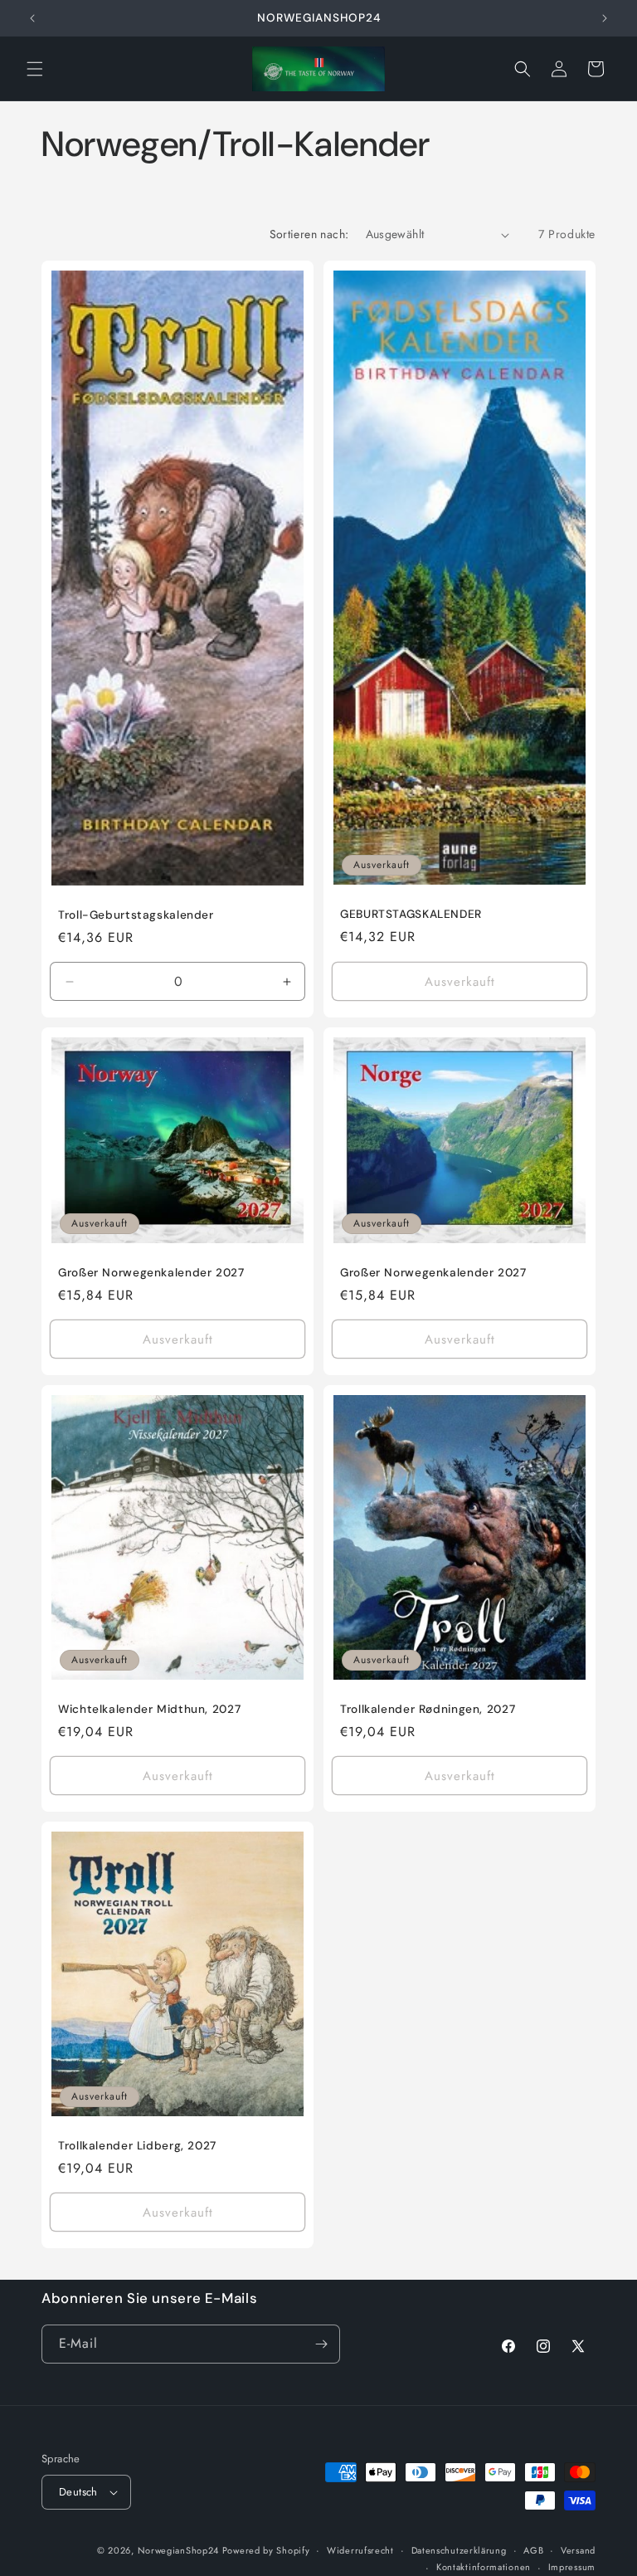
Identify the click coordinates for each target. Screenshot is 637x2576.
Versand (578, 2550)
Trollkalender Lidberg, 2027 (137, 2146)
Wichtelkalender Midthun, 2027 (149, 1709)
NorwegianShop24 (180, 2550)
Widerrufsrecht (360, 2550)
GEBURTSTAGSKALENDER (411, 914)
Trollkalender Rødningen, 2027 (428, 1709)
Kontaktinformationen (484, 2567)
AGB (533, 2550)
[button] (35, 69)
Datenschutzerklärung (459, 2550)
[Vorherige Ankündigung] (32, 18)
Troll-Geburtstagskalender (136, 915)
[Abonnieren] (321, 2344)
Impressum (572, 2567)
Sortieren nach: (309, 234)
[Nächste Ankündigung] (605, 18)
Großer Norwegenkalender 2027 (151, 1273)
